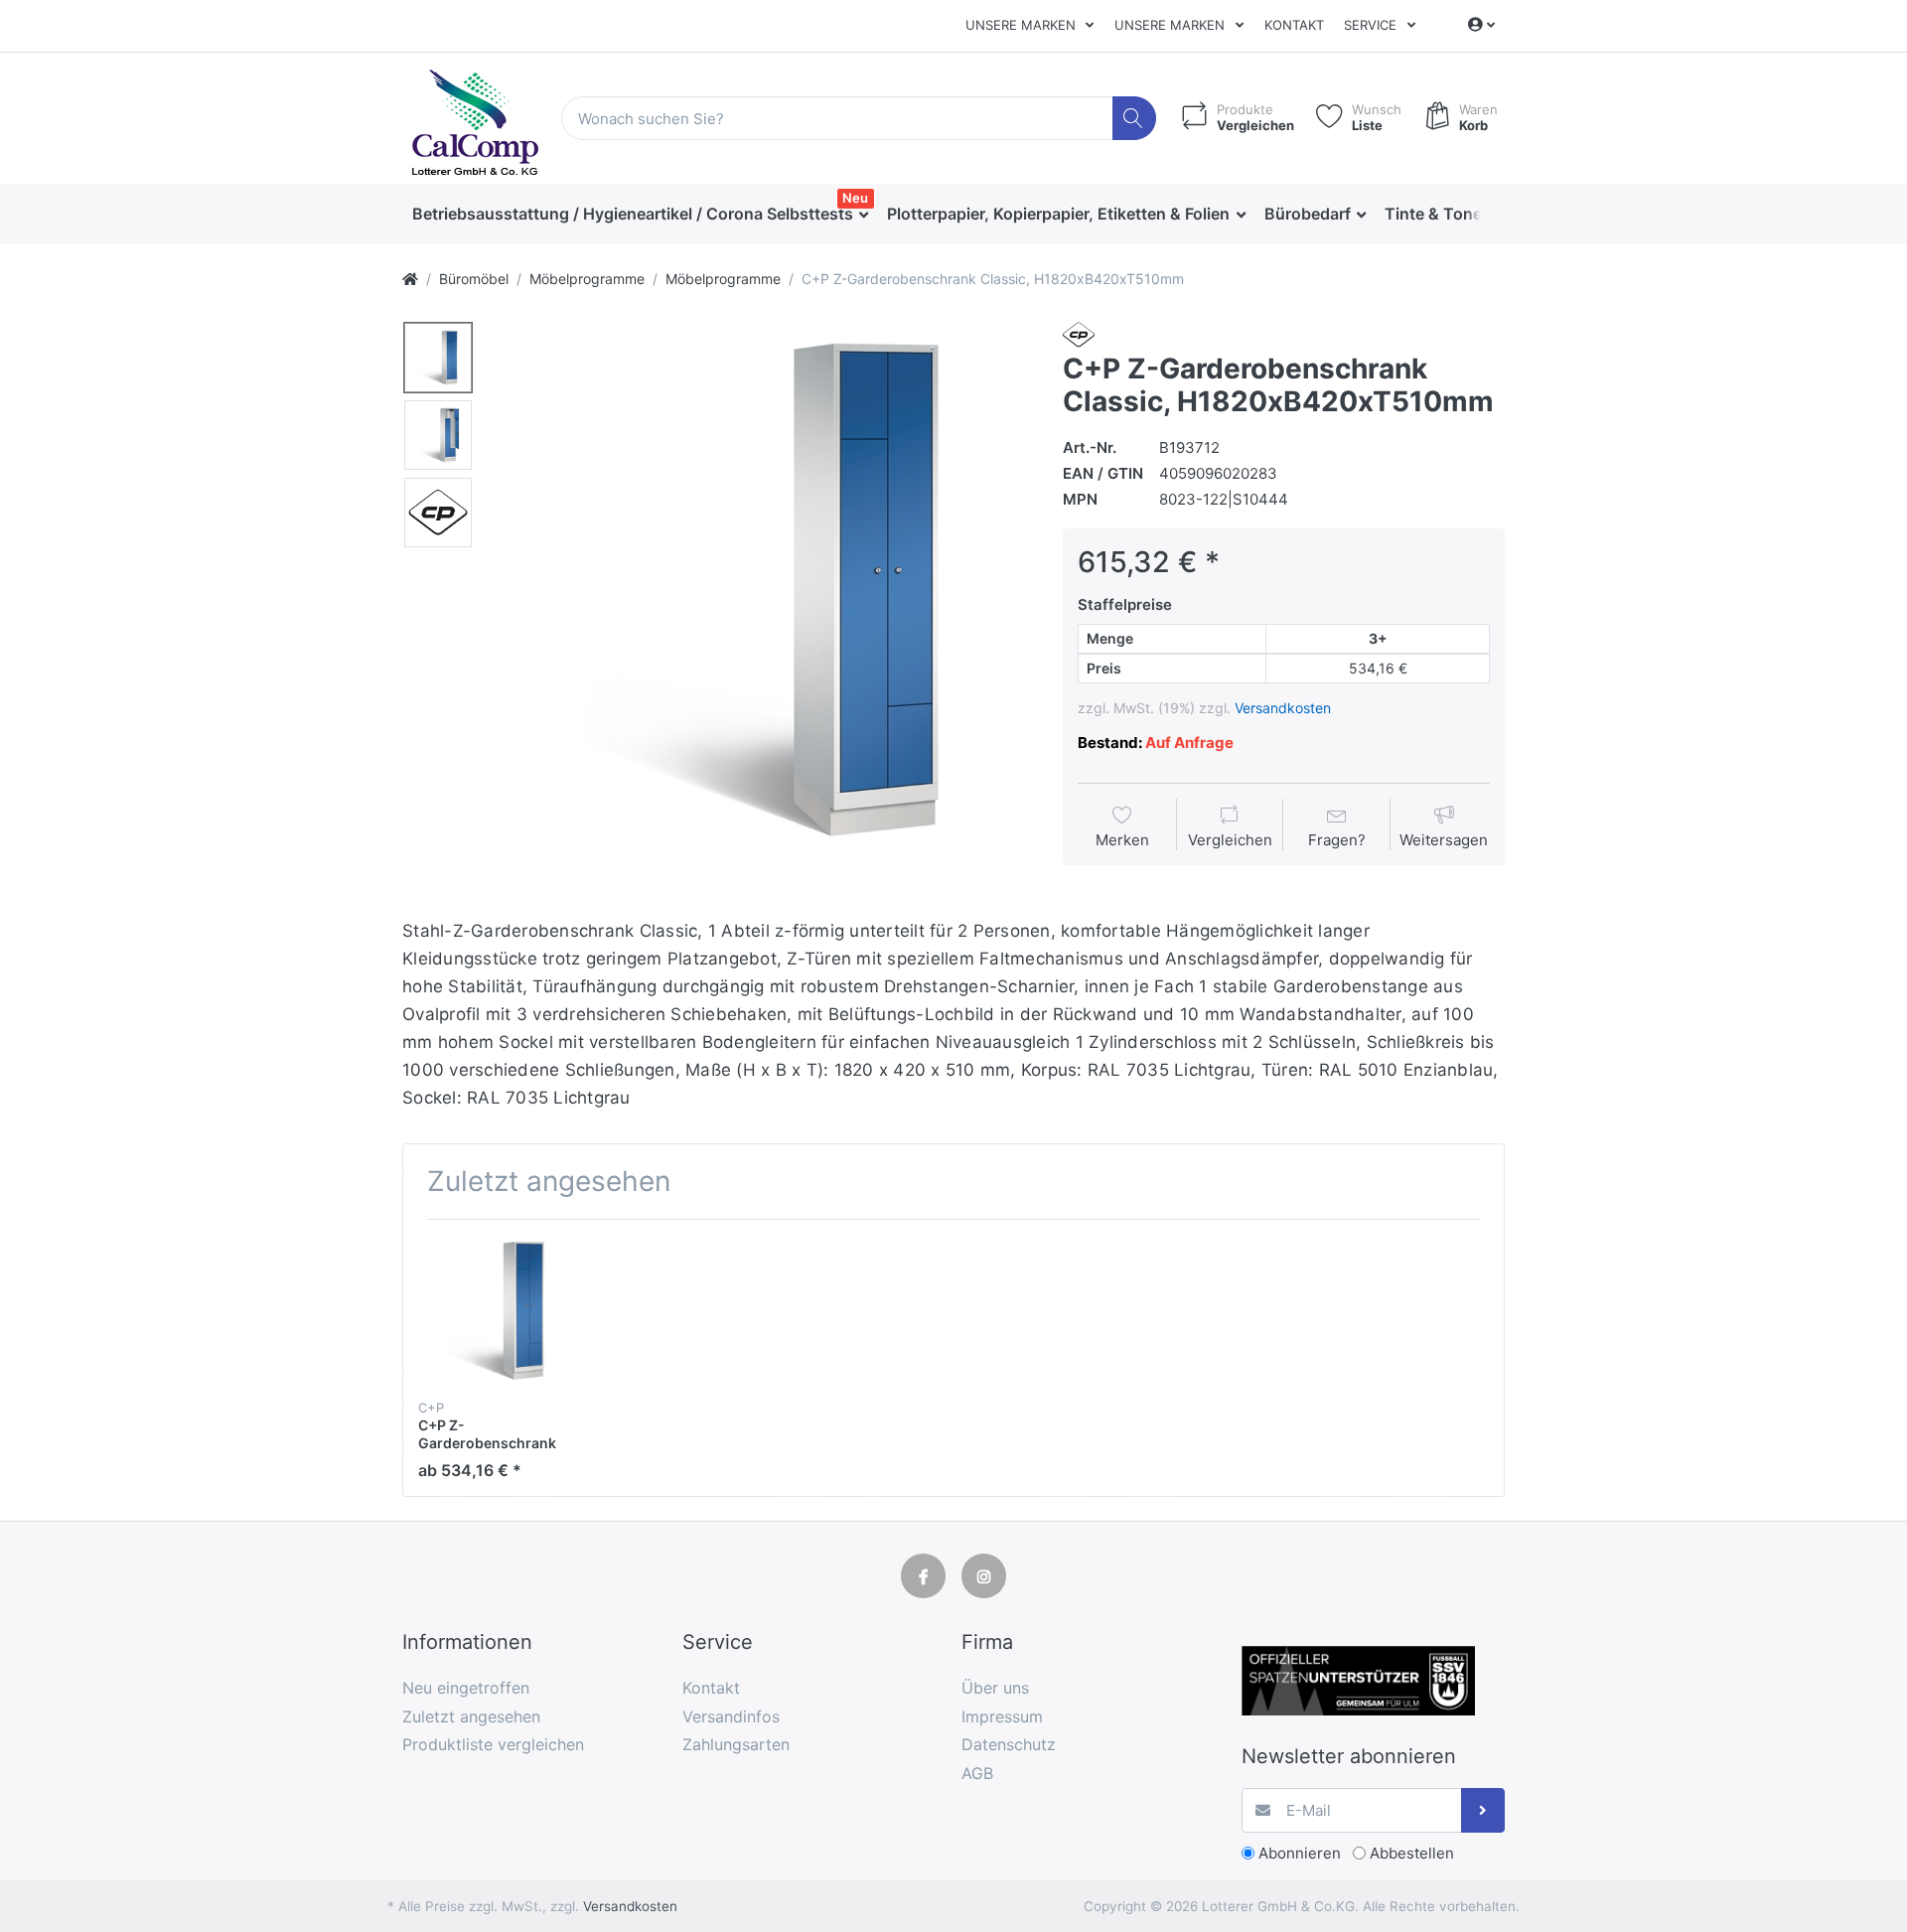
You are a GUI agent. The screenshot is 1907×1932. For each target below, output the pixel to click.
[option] (761, 590)
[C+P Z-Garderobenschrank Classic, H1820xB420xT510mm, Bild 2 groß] (438, 435)
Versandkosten (1283, 708)
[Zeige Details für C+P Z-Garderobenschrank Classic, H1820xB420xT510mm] (494, 1311)
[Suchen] (1135, 119)
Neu (855, 198)
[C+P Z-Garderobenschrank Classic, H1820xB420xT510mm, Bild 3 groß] (438, 513)
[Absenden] (1483, 1810)
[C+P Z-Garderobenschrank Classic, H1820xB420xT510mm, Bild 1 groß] (438, 358)
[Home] (410, 279)
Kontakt (1294, 25)
